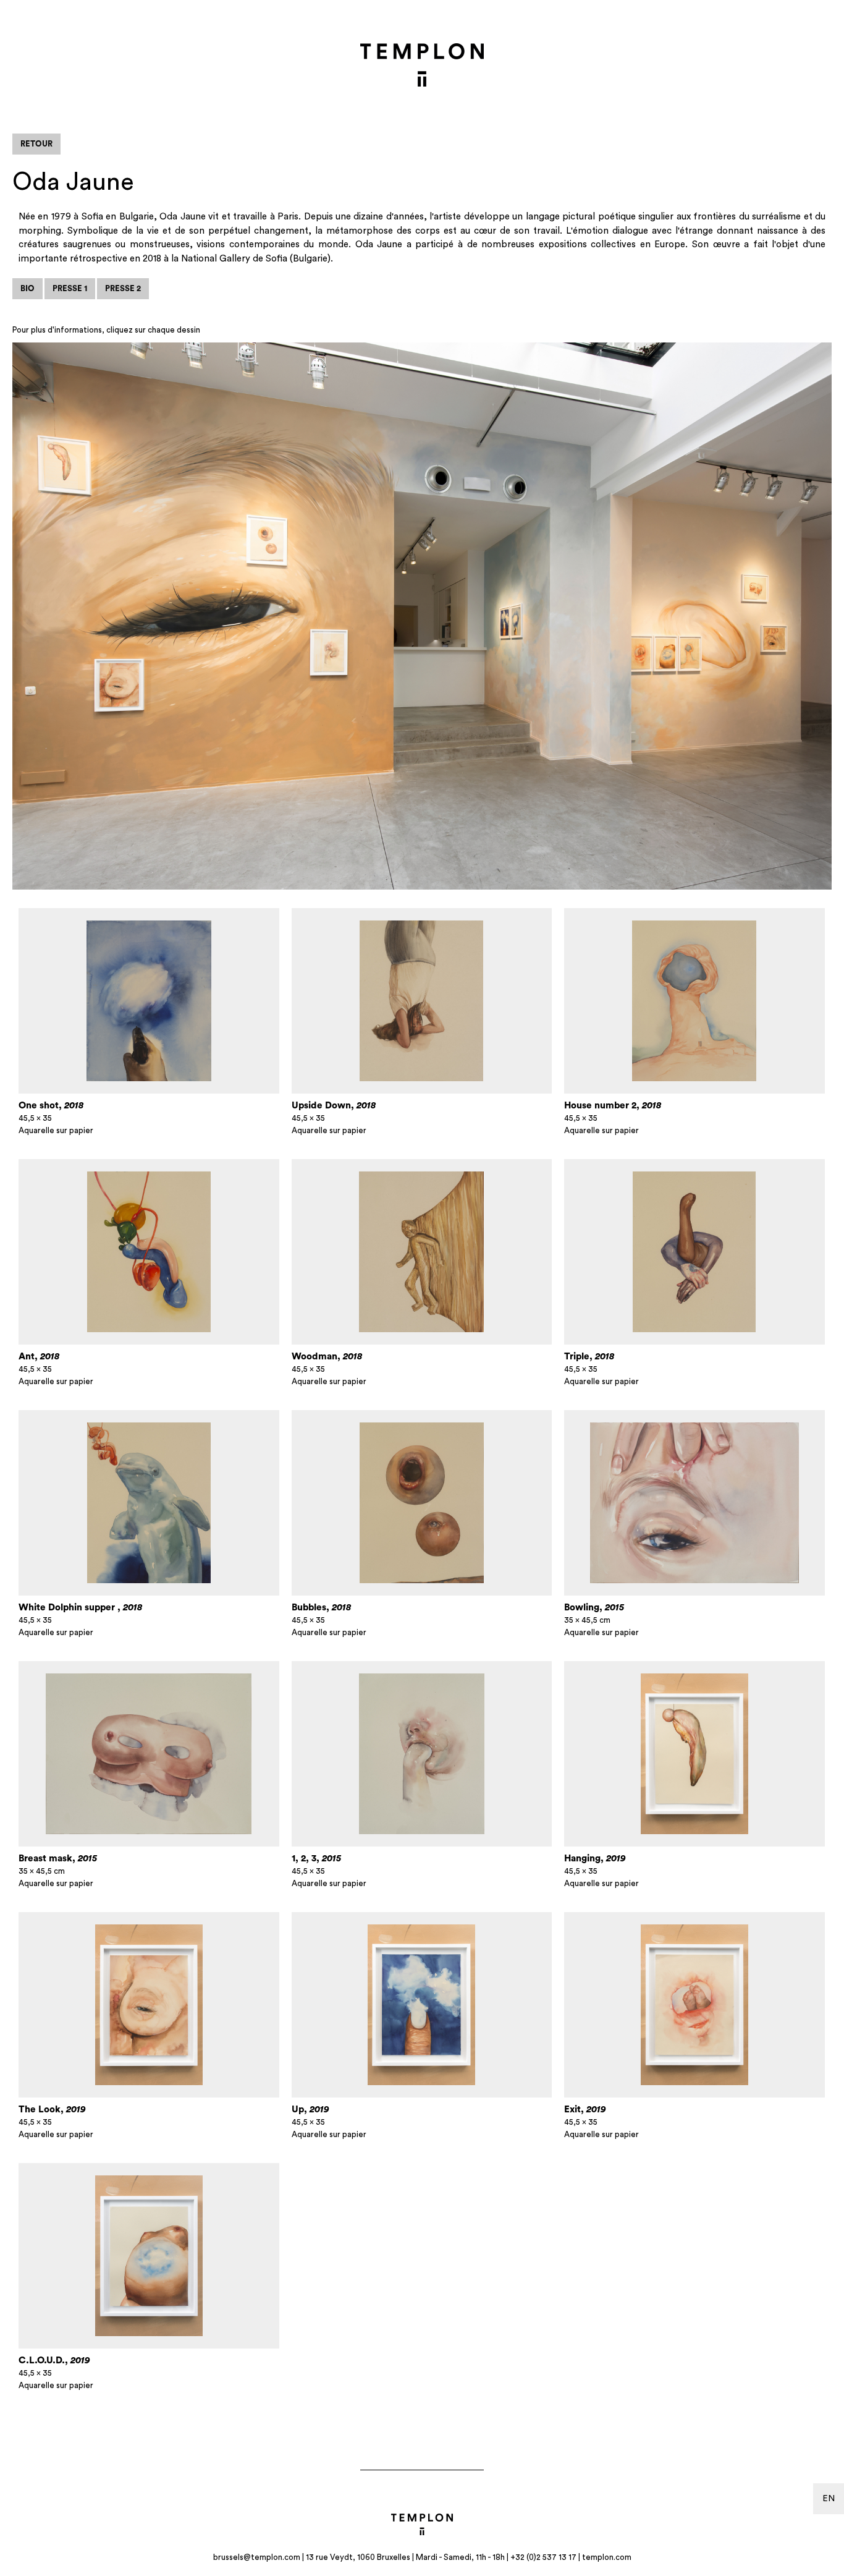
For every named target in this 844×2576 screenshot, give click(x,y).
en (829, 2499)
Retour (36, 144)
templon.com (607, 2557)
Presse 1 (70, 288)
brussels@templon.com (257, 2557)
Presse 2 (123, 288)
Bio (27, 288)
